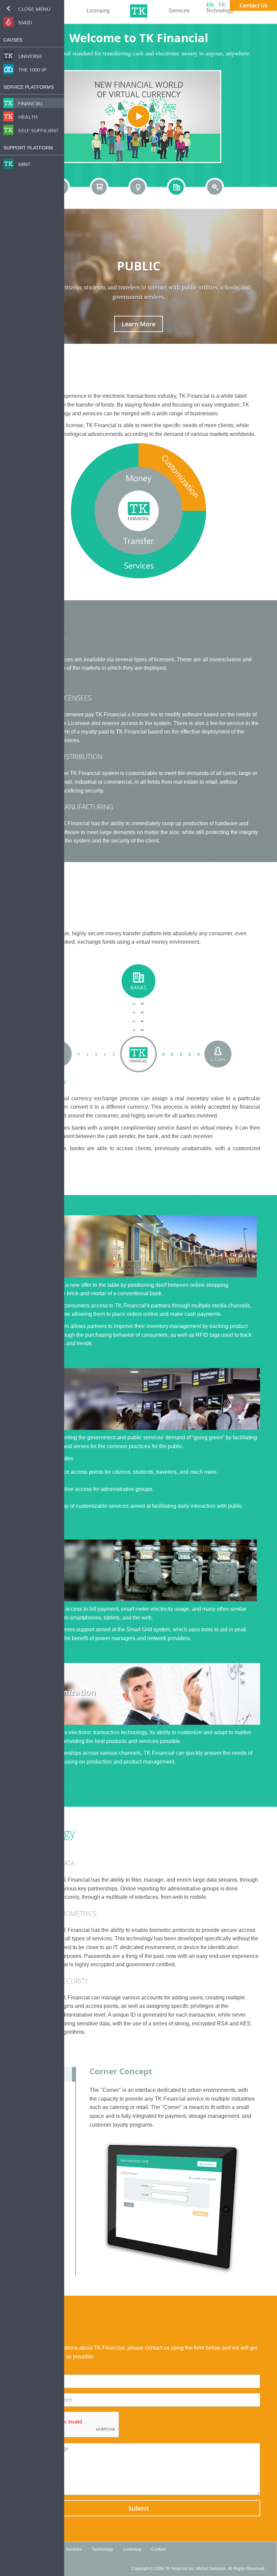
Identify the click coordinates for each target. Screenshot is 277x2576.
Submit (139, 2508)
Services (179, 11)
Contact (158, 2549)
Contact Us (254, 5)
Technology (220, 11)
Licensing (98, 11)
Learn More (138, 324)
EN (210, 5)
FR (222, 5)
